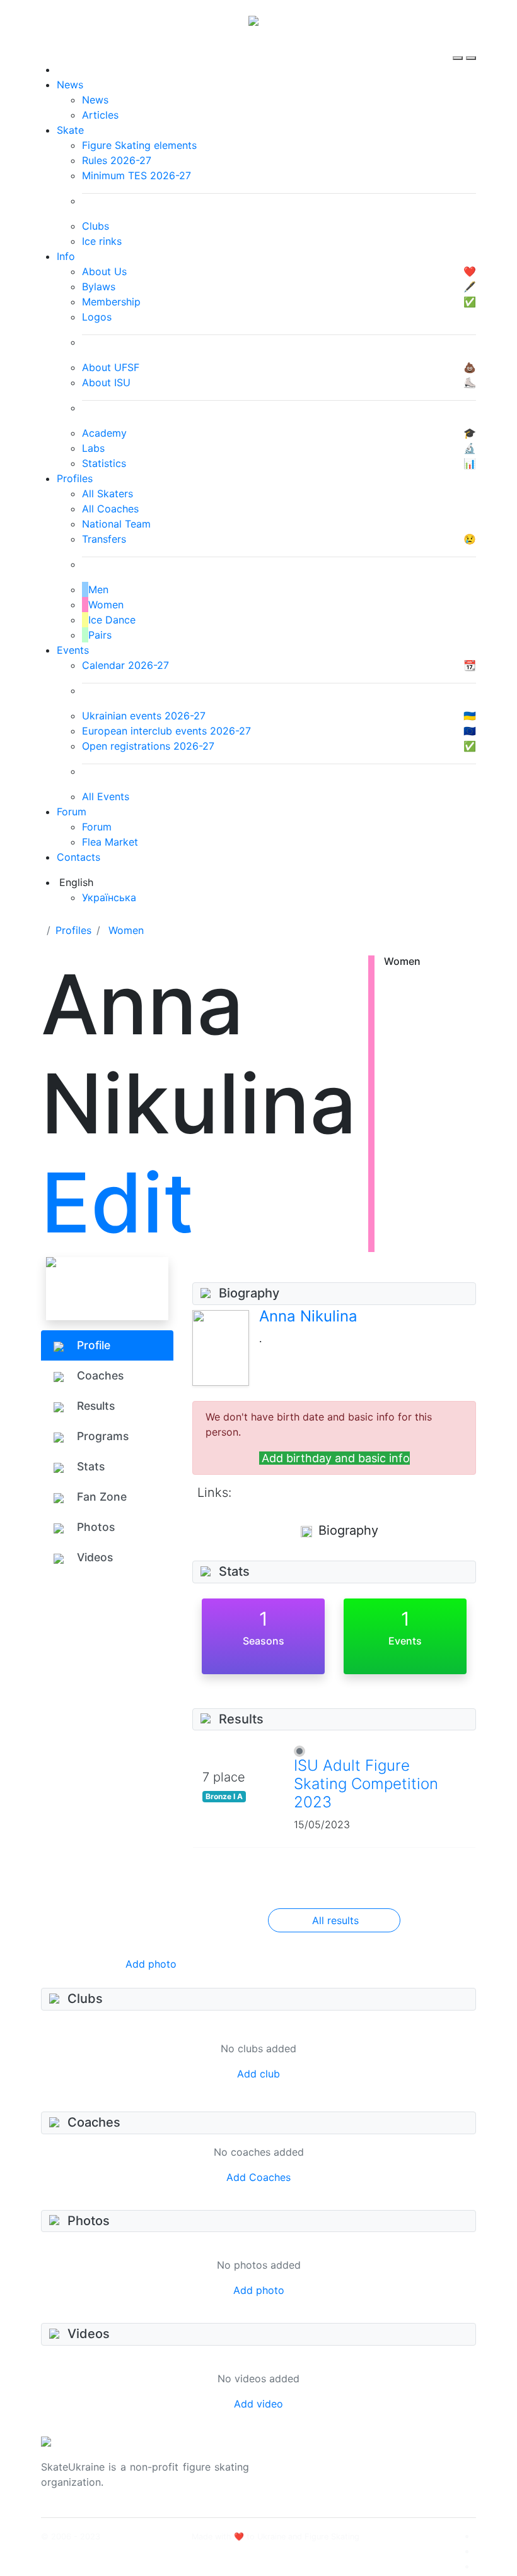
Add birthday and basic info (336, 1458)
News (70, 85)
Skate (70, 130)
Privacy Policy (415, 2474)
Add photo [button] (151, 1964)
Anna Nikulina (308, 1316)
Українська (109, 897)
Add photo (259, 2290)
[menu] (459, 47)
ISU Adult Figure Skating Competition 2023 (366, 1784)
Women (126, 930)
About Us (404, 2459)
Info (66, 256)
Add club (258, 2074)
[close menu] (471, 47)
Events (73, 650)
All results (335, 1920)
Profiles (75, 478)
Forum (72, 812)
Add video (258, 2404)
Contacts (78, 857)
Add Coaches (258, 2177)
